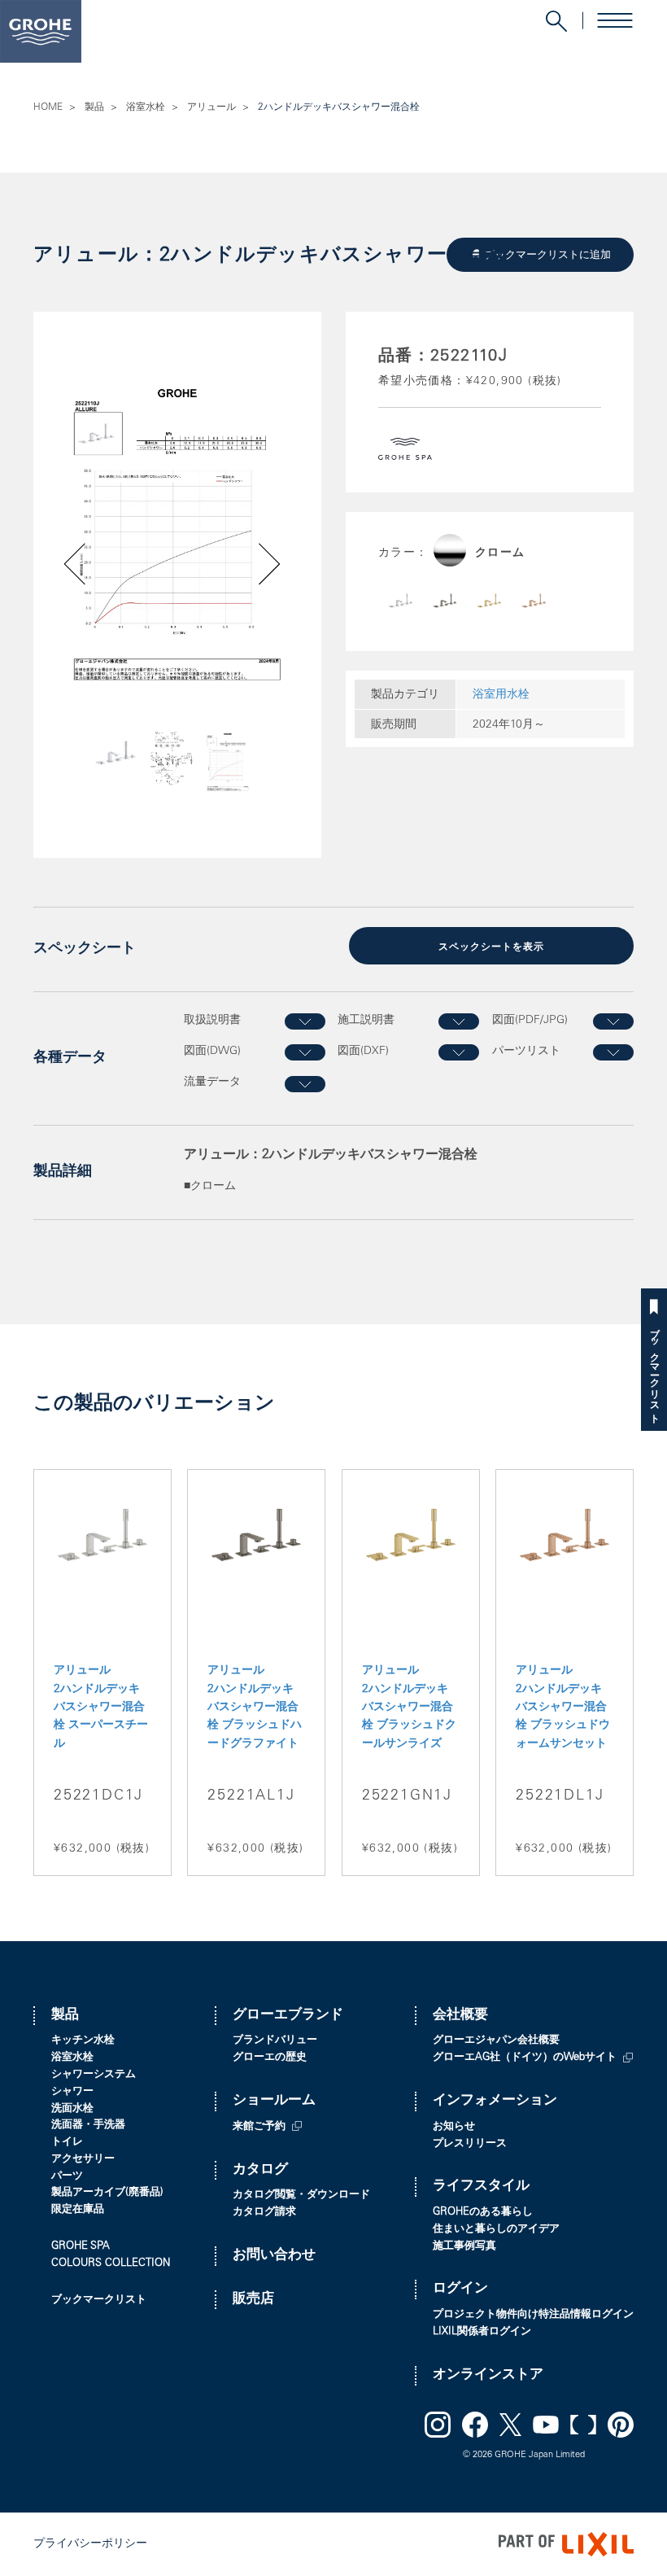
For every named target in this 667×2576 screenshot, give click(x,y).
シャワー (72, 2092)
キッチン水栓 (83, 2041)
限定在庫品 (78, 2210)
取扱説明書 (212, 1021)
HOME (48, 107)
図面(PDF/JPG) (530, 1021)
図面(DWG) (212, 1052)
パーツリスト (526, 1052)
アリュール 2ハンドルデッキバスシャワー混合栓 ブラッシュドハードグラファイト (255, 1708)
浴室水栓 (146, 107)
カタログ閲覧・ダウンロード (301, 2196)
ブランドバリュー (275, 2041)
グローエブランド (288, 2016)
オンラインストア (488, 2375)
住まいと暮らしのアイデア (496, 2230)
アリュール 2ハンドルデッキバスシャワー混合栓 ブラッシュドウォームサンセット (563, 1708)
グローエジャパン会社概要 (496, 2041)
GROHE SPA (81, 2247)
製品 (94, 107)
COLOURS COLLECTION (111, 2264)
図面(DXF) (363, 1052)
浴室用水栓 (501, 695)
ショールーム (274, 2101)
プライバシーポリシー (90, 2544)
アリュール (211, 107)
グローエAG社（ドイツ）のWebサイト (525, 2058)
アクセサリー (83, 2160)
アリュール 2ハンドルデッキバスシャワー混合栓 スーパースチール (101, 1708)
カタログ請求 (264, 2213)
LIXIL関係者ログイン (482, 2332)
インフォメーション (495, 2101)
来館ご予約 (259, 2127)
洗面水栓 (72, 2109)
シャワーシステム (94, 2075)
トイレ (67, 2143)
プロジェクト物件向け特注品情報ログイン (533, 2315)
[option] (177, 534)
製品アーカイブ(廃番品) (107, 2193)
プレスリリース (470, 2144)
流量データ (212, 1082)
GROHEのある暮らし (483, 2213)
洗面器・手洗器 (88, 2126)
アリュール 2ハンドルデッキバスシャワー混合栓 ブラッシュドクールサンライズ (409, 1708)
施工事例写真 (464, 2247)
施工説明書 (366, 1021)
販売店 (253, 2300)
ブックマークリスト (654, 1370)
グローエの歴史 (270, 2058)
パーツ (67, 2177)
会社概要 (460, 2016)
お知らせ (454, 2127)
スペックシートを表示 (491, 947)
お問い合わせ (274, 2256)
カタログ (260, 2170)
